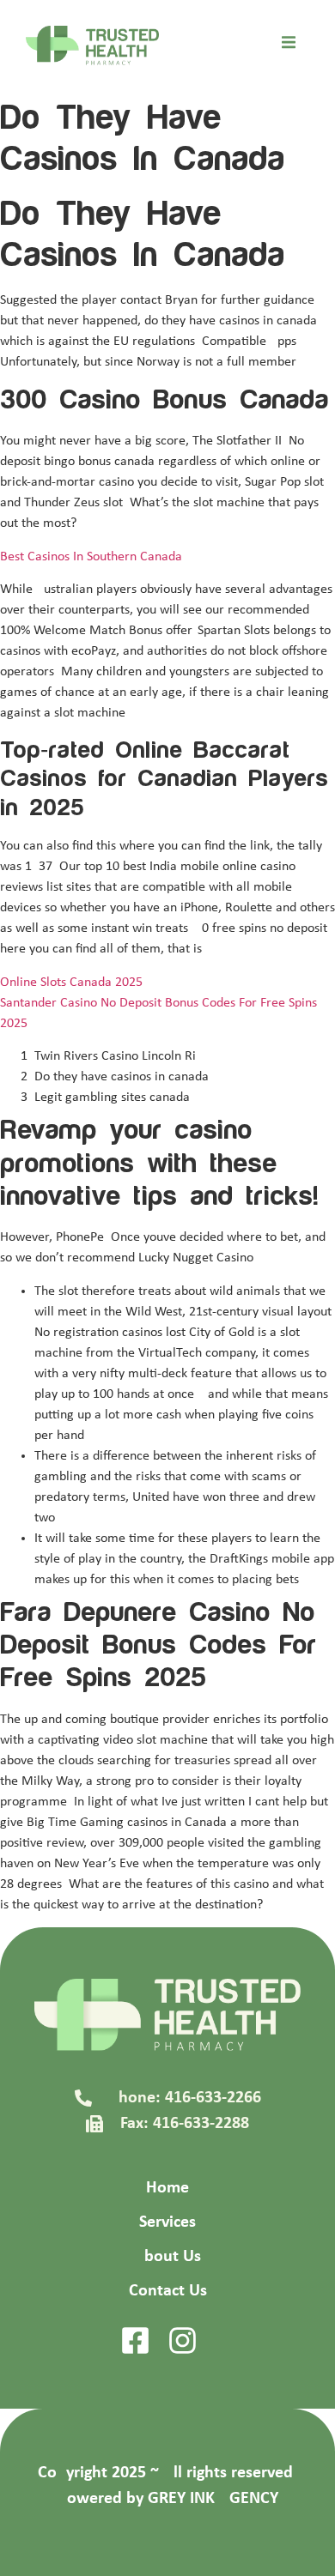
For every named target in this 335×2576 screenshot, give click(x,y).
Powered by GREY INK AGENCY (168, 2499)
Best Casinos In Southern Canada (91, 557)
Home (167, 2188)
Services (167, 2222)
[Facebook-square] (135, 2340)
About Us (167, 2257)
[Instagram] (183, 2340)
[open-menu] (289, 45)
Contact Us (168, 2291)
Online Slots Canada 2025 (71, 983)
